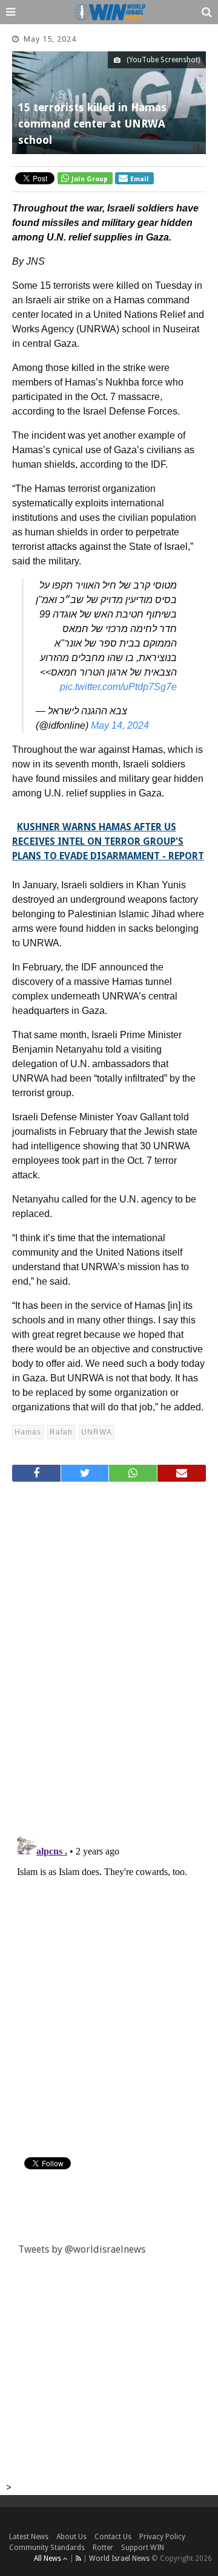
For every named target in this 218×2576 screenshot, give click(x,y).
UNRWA (97, 1432)
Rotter (103, 2548)
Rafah (61, 1432)
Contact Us (113, 2537)
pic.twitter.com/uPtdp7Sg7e (118, 687)
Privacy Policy (162, 2537)
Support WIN (143, 2548)
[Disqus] (109, 1653)
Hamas (28, 1432)
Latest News (29, 2537)
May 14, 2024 (120, 725)
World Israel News (119, 2558)
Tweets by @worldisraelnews (82, 2249)
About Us (71, 2537)
